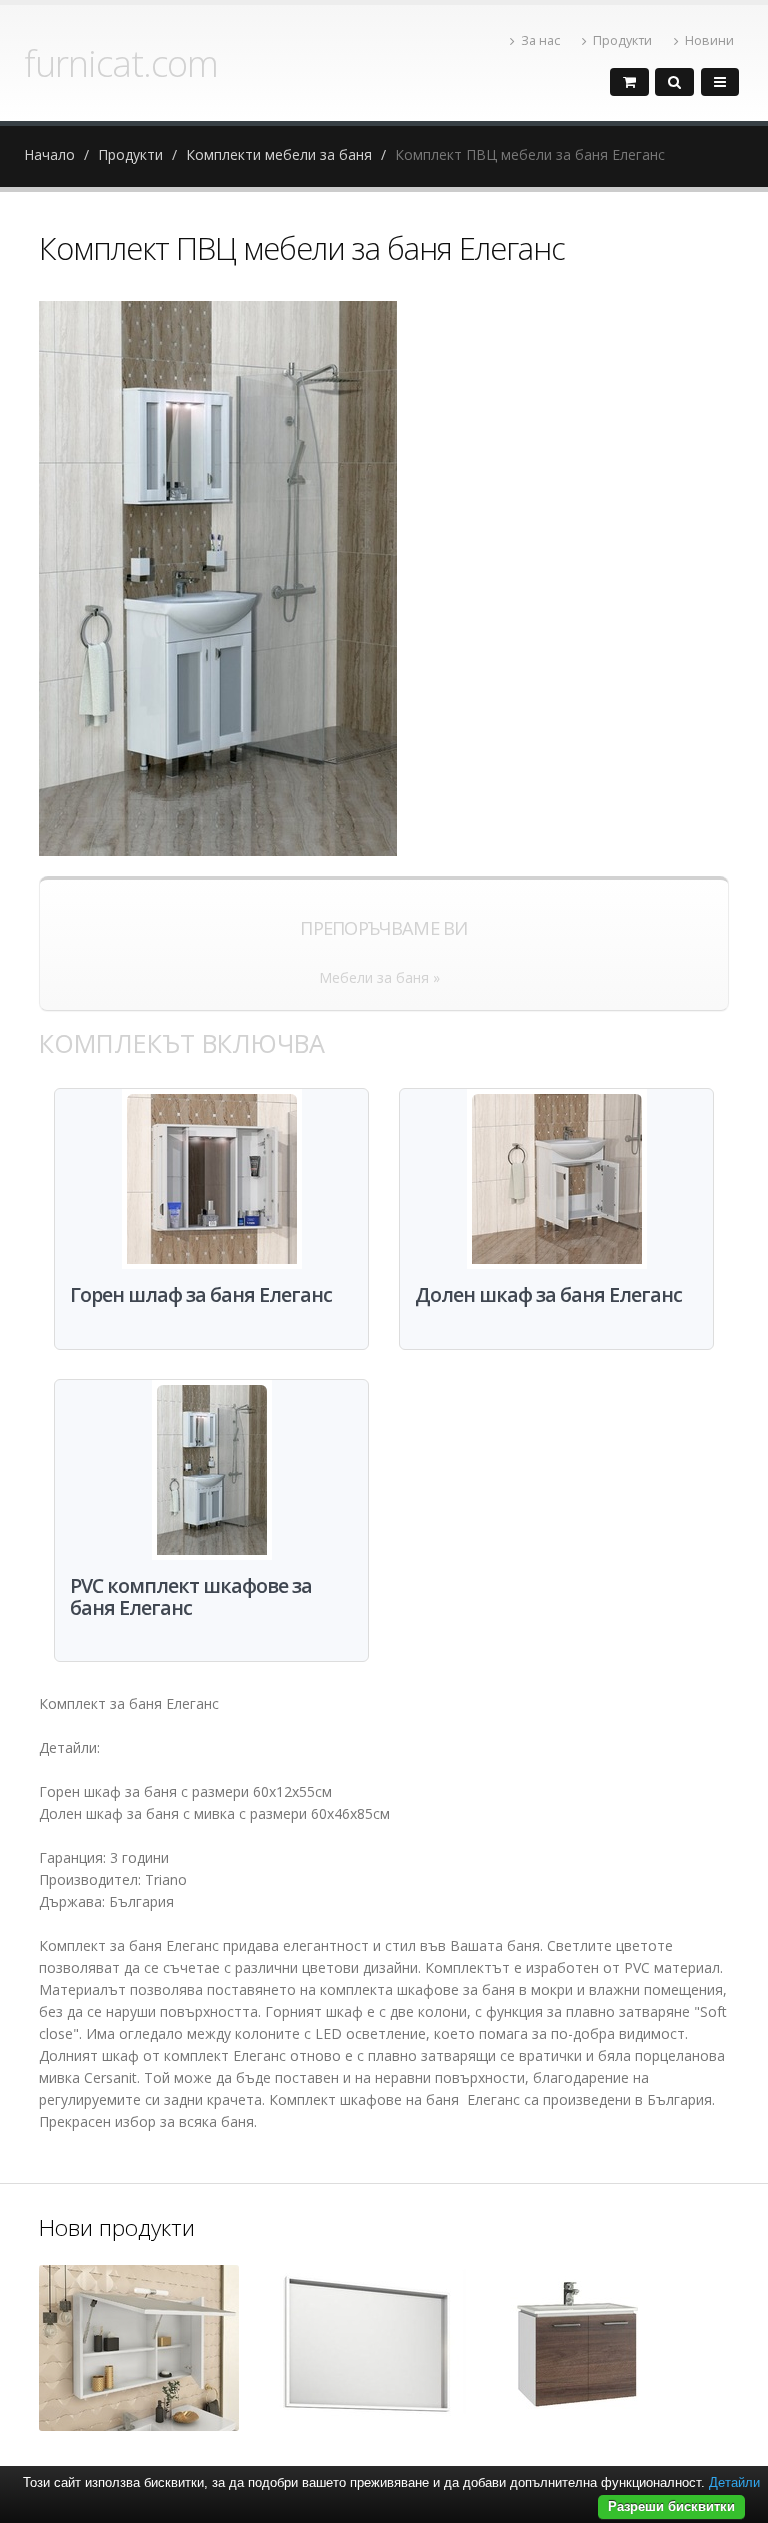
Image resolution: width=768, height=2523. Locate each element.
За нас (540, 40)
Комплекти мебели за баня (279, 154)
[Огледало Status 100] (139, 2348)
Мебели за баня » (379, 977)
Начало (49, 154)
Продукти (622, 40)
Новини (709, 40)
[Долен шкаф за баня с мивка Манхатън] (576, 2350)
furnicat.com (121, 63)
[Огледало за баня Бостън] (366, 2350)
